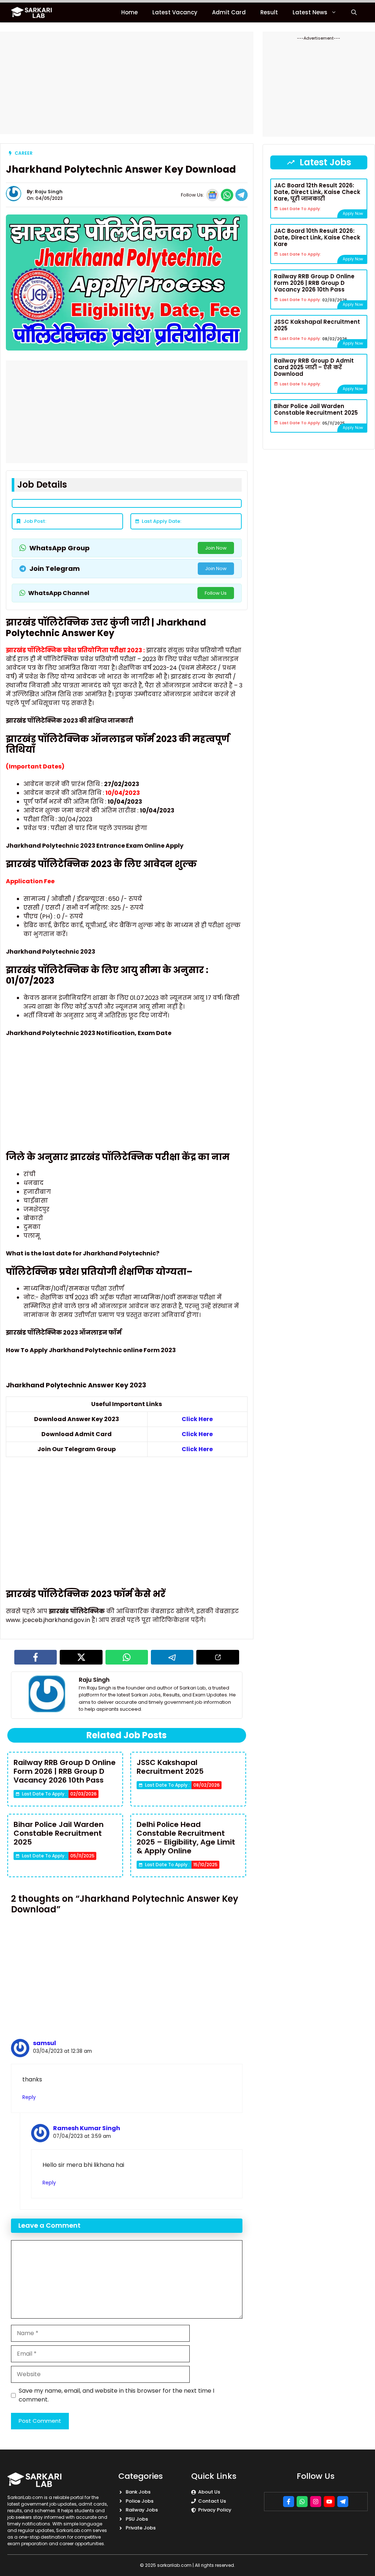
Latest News (310, 12)
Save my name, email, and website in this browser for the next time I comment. (116, 2395)
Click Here (197, 1419)
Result (269, 12)
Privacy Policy (215, 2510)
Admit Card (229, 12)
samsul (44, 2043)
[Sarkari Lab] (32, 12)
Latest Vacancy (175, 12)
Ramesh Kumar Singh (87, 2128)
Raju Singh (49, 192)
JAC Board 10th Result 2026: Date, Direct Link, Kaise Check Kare (317, 237)
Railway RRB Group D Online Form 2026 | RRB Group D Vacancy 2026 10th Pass (65, 1771)
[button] (354, 12)
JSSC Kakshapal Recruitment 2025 (170, 1767)
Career (24, 153)
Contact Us (212, 2501)
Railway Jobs (142, 2510)
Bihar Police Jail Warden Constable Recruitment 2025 (59, 1833)
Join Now (216, 548)
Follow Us (216, 593)
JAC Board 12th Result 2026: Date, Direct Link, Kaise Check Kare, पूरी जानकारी (317, 192)
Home (129, 12)
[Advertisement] (127, 83)
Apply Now (353, 214)
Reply (29, 2097)
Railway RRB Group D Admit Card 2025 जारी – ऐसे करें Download (314, 367)
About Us (209, 2492)
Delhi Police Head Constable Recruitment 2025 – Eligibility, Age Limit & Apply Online (186, 1838)
